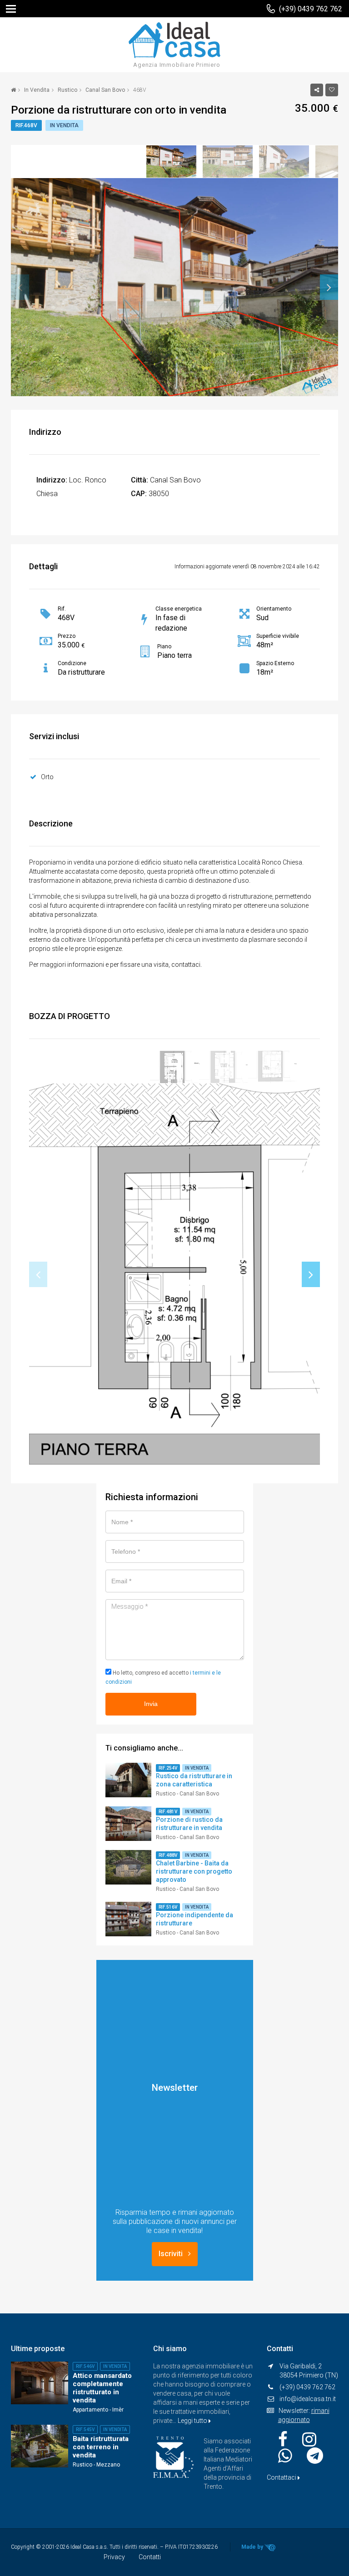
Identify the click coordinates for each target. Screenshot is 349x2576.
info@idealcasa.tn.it (308, 2399)
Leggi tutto (193, 2421)
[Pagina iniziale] (13, 90)
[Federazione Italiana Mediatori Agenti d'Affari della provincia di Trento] (174, 2457)
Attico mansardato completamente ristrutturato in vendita (102, 2388)
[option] (174, 162)
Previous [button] (20, 287)
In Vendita (37, 90)
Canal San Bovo (105, 90)
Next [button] (329, 287)
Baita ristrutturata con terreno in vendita (101, 2447)
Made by (253, 2547)
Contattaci (282, 2477)
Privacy (114, 2557)
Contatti (150, 2557)
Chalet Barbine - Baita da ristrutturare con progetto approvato (194, 1871)
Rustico (67, 90)
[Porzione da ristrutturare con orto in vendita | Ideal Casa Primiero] (174, 39)
